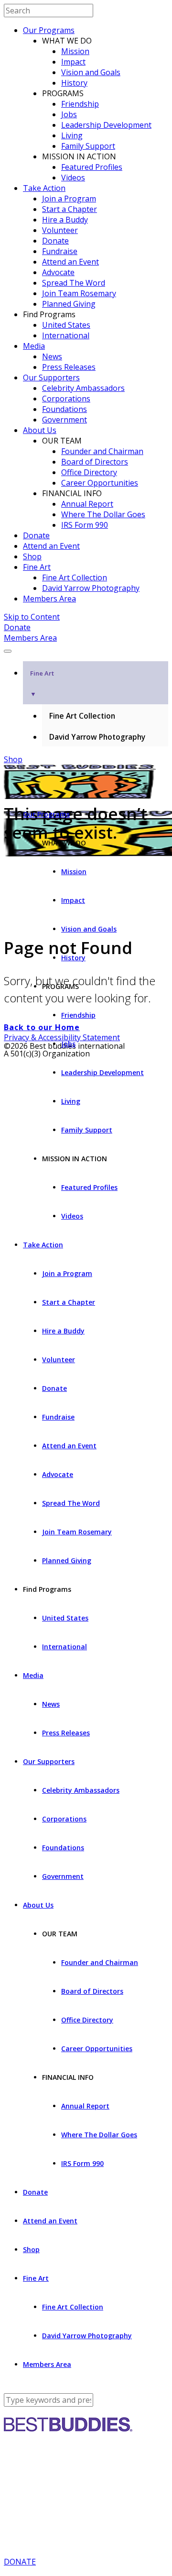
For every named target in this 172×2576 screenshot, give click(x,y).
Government (64, 420)
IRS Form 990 (85, 525)
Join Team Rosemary (79, 293)
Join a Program (69, 199)
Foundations (64, 409)
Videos (73, 178)
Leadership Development (106, 125)
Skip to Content (32, 617)
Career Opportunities (100, 483)
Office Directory (89, 472)
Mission (75, 51)
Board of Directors (95, 462)
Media (34, 346)
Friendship (80, 104)
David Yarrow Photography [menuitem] (97, 737)
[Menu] (8, 651)
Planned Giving (69, 304)
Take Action (44, 188)
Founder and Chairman (102, 451)
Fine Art (37, 567)
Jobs (69, 114)
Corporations (66, 399)
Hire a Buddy (65, 220)
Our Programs (49, 30)
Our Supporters (51, 378)
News (52, 356)
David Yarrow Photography (91, 588)
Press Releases (69, 367)
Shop (32, 556)
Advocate (58, 272)
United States (66, 325)
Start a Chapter (70, 209)
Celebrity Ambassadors (83, 388)
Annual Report (87, 504)
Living (72, 135)
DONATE (20, 2562)
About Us (40, 430)
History (74, 83)
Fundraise (60, 251)
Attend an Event (70, 262)
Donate (55, 241)
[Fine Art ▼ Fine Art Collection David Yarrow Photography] (86, 648)
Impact (73, 62)
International (66, 335)
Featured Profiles (92, 167)
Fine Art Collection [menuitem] (82, 716)
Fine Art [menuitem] (42, 683)
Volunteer (60, 230)
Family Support (88, 146)
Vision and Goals (91, 72)
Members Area (49, 599)
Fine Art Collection (75, 577)
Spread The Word (74, 283)
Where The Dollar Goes (103, 514)
